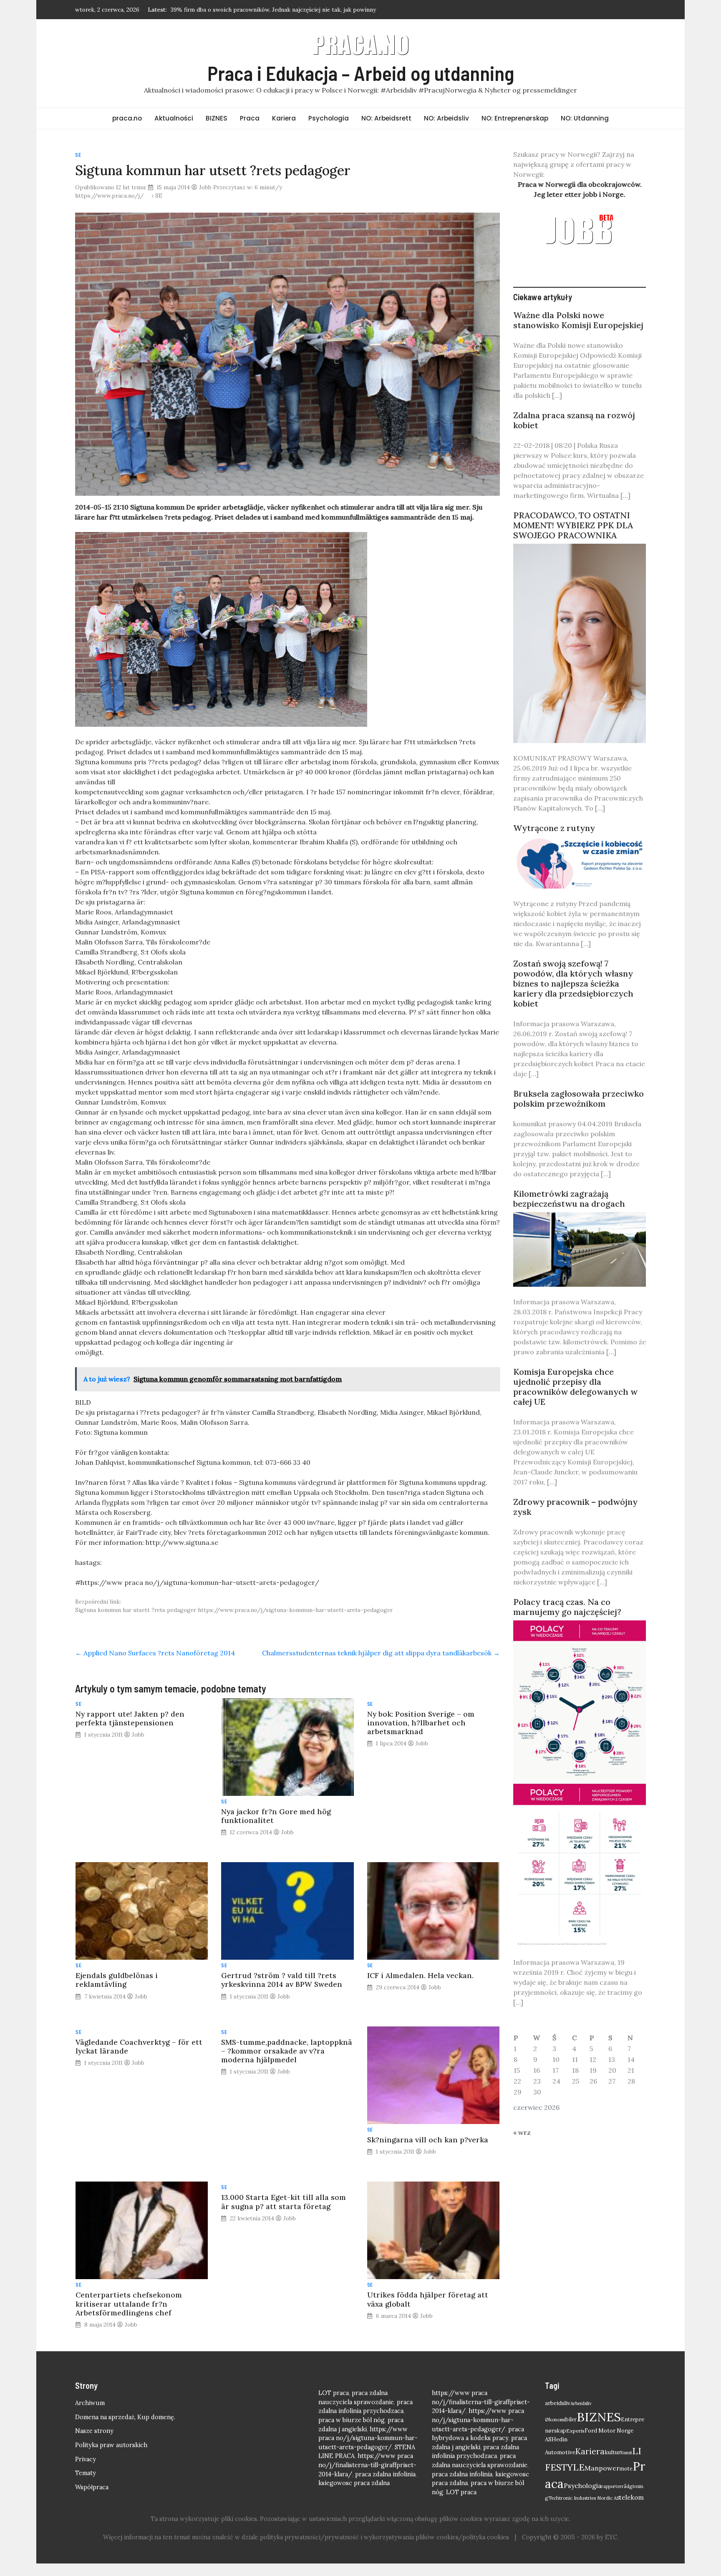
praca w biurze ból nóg (352, 2420)
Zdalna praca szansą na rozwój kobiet (574, 420)
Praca (250, 118)
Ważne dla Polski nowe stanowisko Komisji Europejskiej (578, 320)
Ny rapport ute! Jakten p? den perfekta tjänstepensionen (130, 1718)
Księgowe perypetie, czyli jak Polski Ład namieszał (239, 10)
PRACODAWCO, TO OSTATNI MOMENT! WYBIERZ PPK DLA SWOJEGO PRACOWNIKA (573, 525)
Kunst (626, 2453)
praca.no (127, 118)
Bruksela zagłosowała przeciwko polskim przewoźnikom (579, 1098)
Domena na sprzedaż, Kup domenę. (125, 2417)
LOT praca (334, 2393)
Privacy (86, 2459)
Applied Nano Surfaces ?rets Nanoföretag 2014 (155, 1653)
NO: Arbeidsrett (386, 118)
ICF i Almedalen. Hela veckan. (420, 1975)
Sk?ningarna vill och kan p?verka (428, 2140)
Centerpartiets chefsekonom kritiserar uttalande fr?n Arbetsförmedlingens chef (129, 2304)
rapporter (611, 2486)
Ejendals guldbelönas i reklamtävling (117, 1980)
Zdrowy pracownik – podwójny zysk (575, 1507)
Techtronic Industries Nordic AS (584, 2498)
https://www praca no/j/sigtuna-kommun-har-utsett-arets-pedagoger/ (368, 2438)
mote (626, 2468)
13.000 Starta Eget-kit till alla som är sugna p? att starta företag (284, 2202)
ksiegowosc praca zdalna (354, 2483)
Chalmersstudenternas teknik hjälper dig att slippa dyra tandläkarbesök (381, 1653)
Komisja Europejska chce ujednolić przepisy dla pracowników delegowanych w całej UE (575, 1387)
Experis (575, 2431)
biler (571, 2419)
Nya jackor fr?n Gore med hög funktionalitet (276, 1816)
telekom (632, 2497)
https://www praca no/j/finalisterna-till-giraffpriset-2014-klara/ (367, 2465)
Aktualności (174, 118)
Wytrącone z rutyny (554, 828)
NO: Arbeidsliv (446, 118)
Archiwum (90, 2403)
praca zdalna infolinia (385, 2474)
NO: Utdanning (585, 118)
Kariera (284, 118)
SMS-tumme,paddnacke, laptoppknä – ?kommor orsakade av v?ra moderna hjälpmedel (287, 2051)
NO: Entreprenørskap (515, 118)
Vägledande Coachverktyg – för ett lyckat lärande (139, 2046)
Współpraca (92, 2487)
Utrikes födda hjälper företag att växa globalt (428, 2299)
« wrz (522, 2132)
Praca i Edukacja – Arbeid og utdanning (361, 73)
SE (78, 155)
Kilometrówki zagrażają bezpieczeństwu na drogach (569, 1199)
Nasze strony (94, 2431)
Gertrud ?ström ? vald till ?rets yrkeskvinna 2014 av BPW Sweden (282, 1980)
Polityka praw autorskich (111, 2445)
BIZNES (217, 118)
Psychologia (329, 118)
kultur (613, 2452)
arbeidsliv (558, 2403)
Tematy (86, 2473)
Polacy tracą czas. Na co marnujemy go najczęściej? (567, 1607)
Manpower (602, 2468)
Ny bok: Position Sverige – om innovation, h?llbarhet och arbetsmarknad (421, 1723)
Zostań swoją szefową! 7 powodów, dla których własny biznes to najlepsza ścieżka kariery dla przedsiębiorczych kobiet (573, 983)
